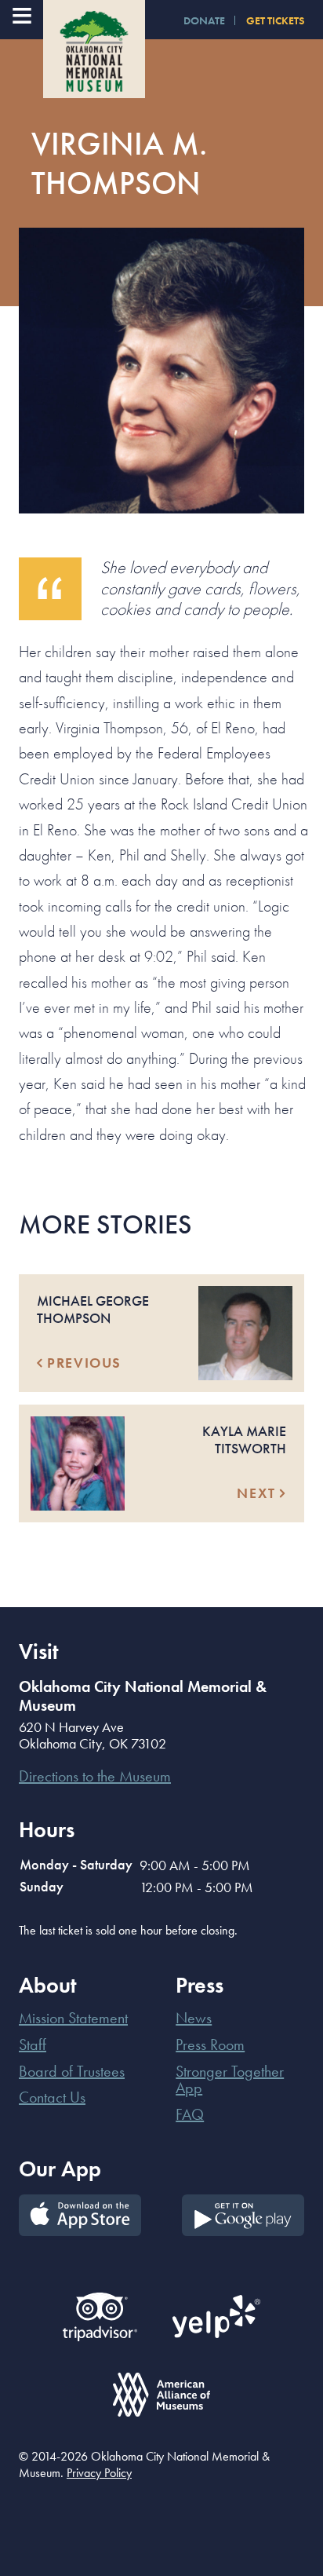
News (194, 2018)
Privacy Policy (99, 2473)
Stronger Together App (230, 2080)
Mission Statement (73, 2018)
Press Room (210, 2044)
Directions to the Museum (95, 1776)
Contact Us (52, 2097)
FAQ (190, 2114)
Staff (33, 2044)
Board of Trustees (72, 2071)
